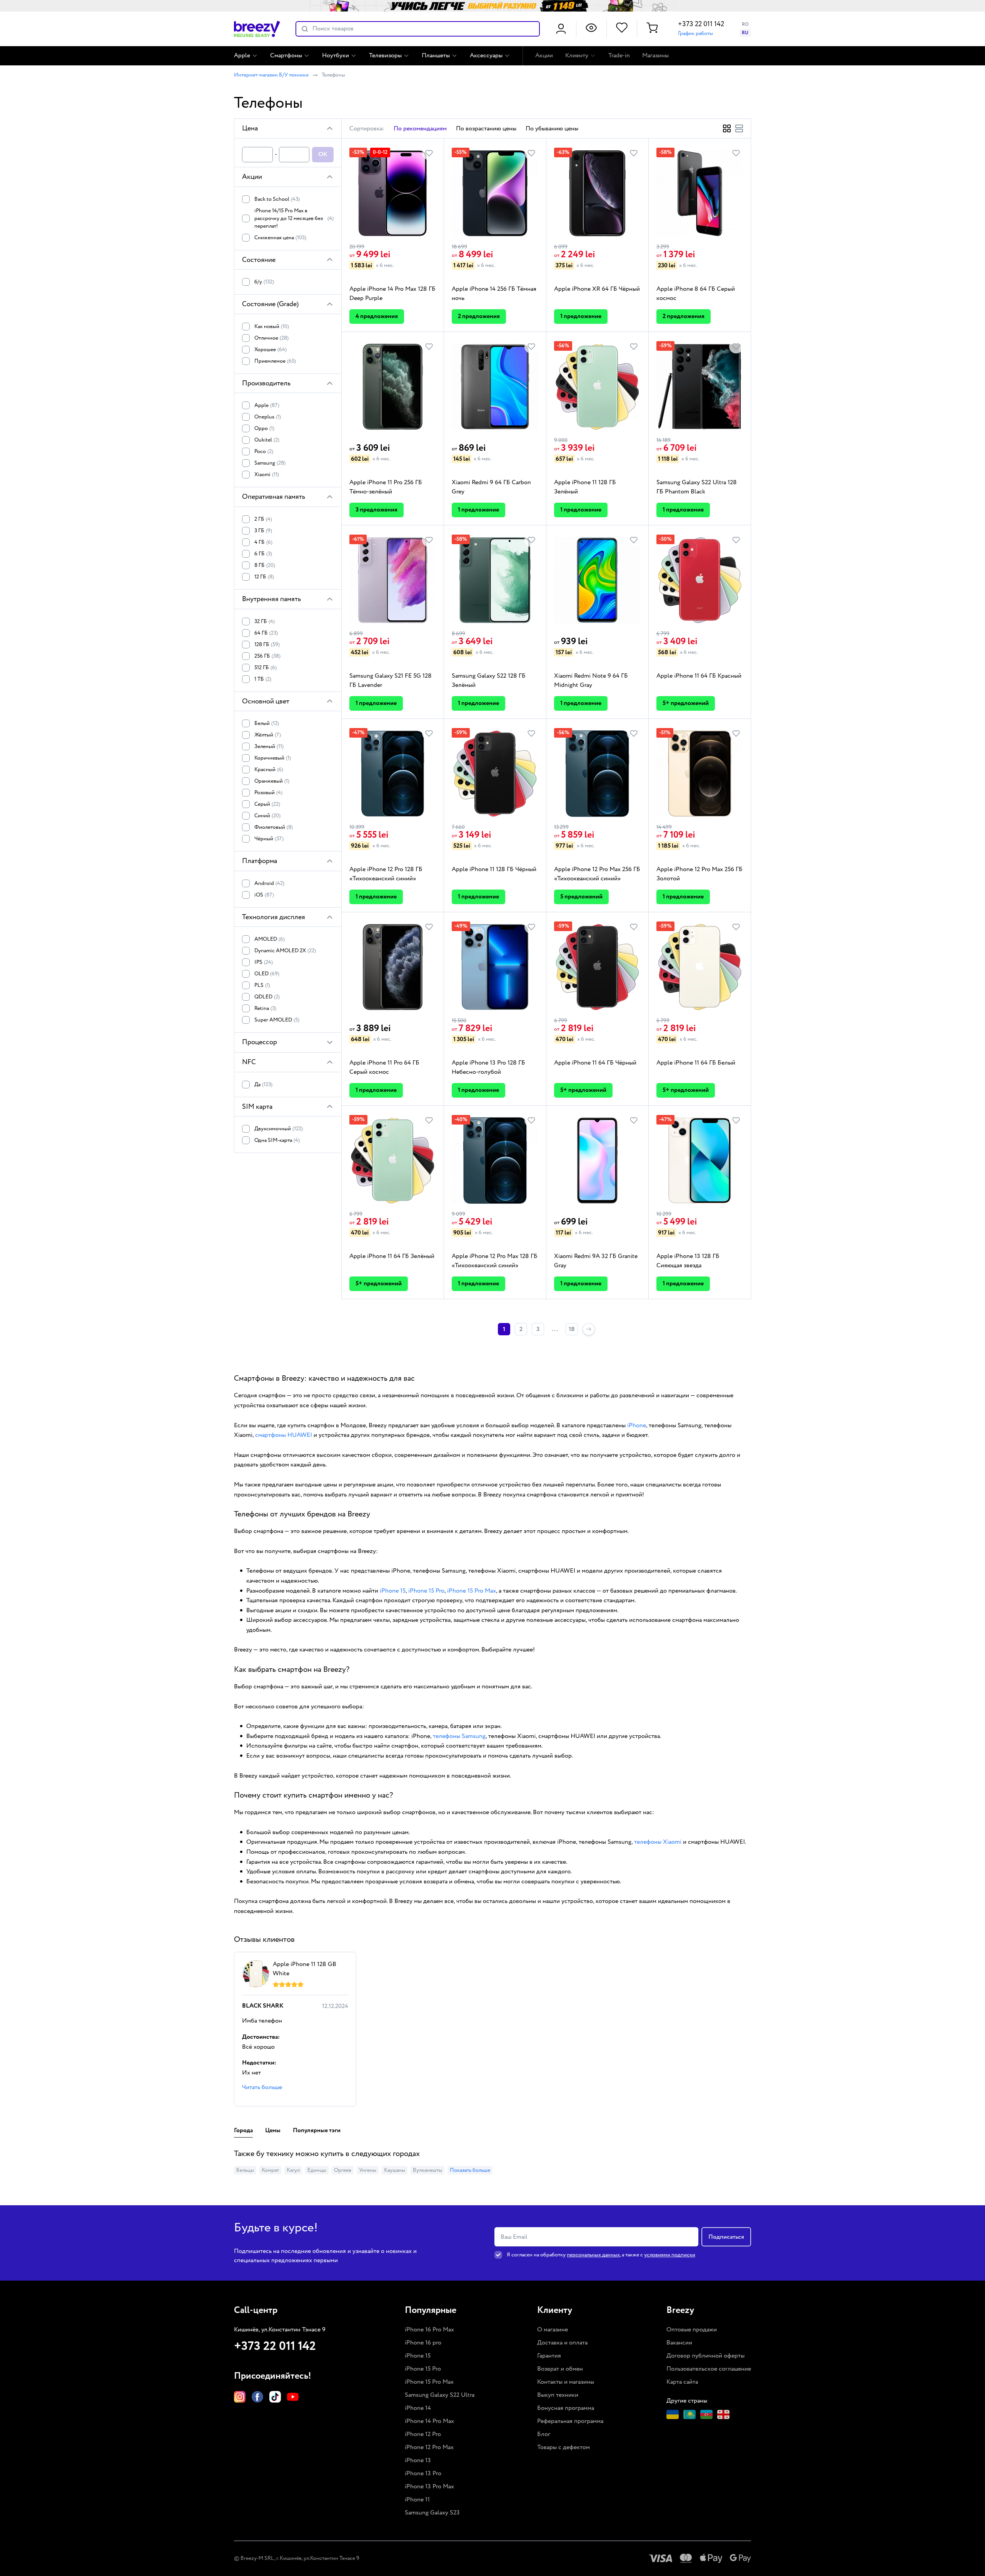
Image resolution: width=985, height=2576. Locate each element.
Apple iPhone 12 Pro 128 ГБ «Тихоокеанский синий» (386, 874)
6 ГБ (263, 554)
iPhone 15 (393, 1591)
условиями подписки (670, 2255)
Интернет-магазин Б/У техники (271, 75)
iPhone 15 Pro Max (472, 1591)
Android (269, 883)
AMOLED (270, 939)
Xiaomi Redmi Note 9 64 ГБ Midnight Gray (591, 681)
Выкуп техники (558, 2395)
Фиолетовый (274, 827)
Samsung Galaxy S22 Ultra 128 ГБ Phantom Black (697, 487)
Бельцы (245, 2170)
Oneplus (268, 417)
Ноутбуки (336, 56)
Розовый (268, 793)
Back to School (277, 199)
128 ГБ (267, 645)
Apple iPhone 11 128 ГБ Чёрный (494, 869)
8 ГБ (265, 565)
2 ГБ (263, 519)
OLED (267, 974)
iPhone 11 (417, 2500)
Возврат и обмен (560, 2369)
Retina (265, 1008)
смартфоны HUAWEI (284, 1435)
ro (745, 24)
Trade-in (619, 56)
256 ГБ (267, 656)
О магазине (553, 2330)
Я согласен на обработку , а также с (601, 2255)
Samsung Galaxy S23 (432, 2513)
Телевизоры (385, 56)
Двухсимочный (279, 1129)
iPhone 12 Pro (423, 2434)
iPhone (637, 1425)
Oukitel (267, 440)
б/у (264, 282)
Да (263, 1085)
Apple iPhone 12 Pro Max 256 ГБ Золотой (700, 874)
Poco (264, 452)
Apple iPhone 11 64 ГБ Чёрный (595, 1063)
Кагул (293, 2170)
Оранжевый (272, 781)
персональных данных (593, 2255)
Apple (242, 56)
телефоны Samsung (459, 1736)
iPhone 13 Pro (423, 2474)
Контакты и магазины (566, 2382)
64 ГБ (266, 633)
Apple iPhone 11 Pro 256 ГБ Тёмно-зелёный (386, 487)
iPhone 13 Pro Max (429, 2487)
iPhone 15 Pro (426, 1591)
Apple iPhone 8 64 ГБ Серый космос (696, 294)
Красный (269, 770)
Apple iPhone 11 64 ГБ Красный (699, 676)
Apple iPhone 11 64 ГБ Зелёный (392, 1256)
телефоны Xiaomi (658, 1842)
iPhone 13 (418, 2460)
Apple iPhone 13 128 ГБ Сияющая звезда (688, 1261)
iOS (264, 895)
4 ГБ (263, 542)
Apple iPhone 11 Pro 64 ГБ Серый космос (384, 1067)
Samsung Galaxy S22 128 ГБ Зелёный (489, 681)
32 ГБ (265, 622)
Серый (267, 804)
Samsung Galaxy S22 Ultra (440, 2395)
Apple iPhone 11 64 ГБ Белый (696, 1063)
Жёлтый (268, 735)
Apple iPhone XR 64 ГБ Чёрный (597, 289)
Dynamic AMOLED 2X (285, 951)
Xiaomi (267, 475)
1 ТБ (263, 679)
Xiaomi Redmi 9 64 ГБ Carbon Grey (491, 487)
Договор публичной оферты (705, 2356)
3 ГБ (263, 531)
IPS (264, 962)
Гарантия (549, 2356)
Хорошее (270, 350)
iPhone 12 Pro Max (429, 2447)
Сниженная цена (280, 238)
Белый (267, 723)
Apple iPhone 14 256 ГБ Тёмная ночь (494, 294)
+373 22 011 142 (701, 24)
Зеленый (269, 746)
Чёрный (269, 839)
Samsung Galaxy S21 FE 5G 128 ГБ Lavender (391, 681)
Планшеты (436, 56)
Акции (544, 56)
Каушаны (395, 2170)
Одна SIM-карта (277, 1140)
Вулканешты (427, 2170)
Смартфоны (286, 56)
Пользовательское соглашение (709, 2369)
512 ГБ (265, 668)
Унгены (368, 2170)
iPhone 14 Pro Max (429, 2421)
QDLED (267, 997)
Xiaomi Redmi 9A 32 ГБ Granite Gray (596, 1261)
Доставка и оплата (562, 2343)
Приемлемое (275, 361)
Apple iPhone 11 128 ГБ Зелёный (585, 487)
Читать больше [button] (262, 2087)
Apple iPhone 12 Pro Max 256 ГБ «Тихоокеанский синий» (597, 874)
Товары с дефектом (563, 2447)
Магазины (655, 56)
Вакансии (679, 2343)
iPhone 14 (418, 2408)
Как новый (272, 327)
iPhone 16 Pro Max (429, 2330)
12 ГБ (264, 577)
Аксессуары (486, 56)
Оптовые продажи (692, 2330)
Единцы (317, 2170)
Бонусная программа (566, 2408)
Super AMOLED (277, 1020)
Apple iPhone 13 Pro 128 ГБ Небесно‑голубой (488, 1067)
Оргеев (343, 2170)
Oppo (264, 428)
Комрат (270, 2170)
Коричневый (273, 758)
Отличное (271, 338)
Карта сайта (682, 2382)
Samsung (270, 463)
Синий (267, 816)
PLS (262, 985)
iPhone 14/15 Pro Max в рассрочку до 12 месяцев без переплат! (294, 218)
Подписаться (726, 2237)
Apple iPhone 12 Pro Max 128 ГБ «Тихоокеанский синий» (495, 1261)
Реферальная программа (570, 2421)
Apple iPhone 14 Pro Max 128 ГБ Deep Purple (392, 294)
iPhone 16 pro (423, 2343)
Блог (544, 2434)
